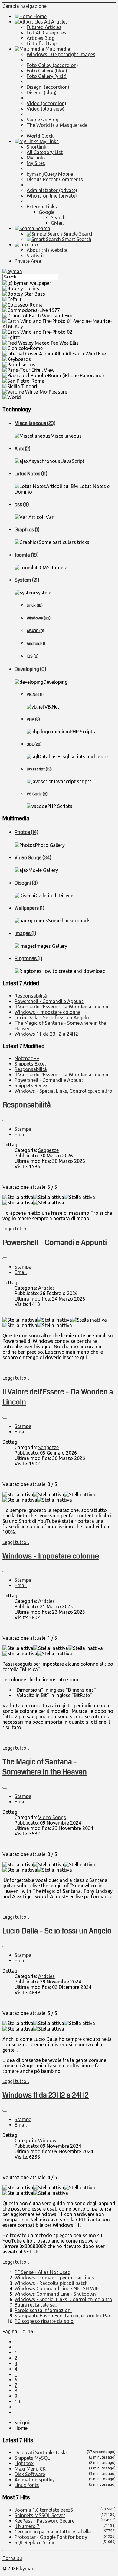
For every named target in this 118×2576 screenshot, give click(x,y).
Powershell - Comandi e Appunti (55, 1243)
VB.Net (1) (35, 695)
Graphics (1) (27, 530)
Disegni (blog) (42, 92)
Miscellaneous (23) (35, 423)
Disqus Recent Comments (55, 179)
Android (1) (36, 643)
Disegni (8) (26, 883)
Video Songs (52, 1817)
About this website (47, 250)
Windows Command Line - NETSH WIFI (57, 2288)
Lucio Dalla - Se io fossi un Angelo (57, 1931)
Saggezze (48, 1150)
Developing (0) (30, 669)
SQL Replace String (35, 2542)
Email (21, 1134)
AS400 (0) (35, 631)
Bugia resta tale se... (36, 2305)
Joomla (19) (26, 555)
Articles (46, 1288)
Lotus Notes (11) (31, 474)
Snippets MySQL (32, 2458)
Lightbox (24, 2463)
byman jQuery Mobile (50, 174)
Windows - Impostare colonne (51, 1556)
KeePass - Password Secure (44, 2521)
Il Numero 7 (27, 2526)
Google (47, 212)
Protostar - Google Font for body (51, 2537)
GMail (57, 223)
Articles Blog (41, 38)
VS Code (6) (37, 794)
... (16, 2374)
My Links (49, 141)
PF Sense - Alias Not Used (43, 2272)
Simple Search (78, 234)
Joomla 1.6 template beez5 (44, 2510)
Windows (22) (39, 618)
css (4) (22, 505)
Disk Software (30, 2474)
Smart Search (76, 239)
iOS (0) (33, 656)
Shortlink (36, 147)
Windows (48, 2140)
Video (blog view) (46, 109)
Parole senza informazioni (43, 2310)
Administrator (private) (52, 190)
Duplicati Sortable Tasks (41, 2452)
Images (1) (25, 933)
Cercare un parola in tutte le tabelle (53, 2532)
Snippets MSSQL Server (40, 2515)
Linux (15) (35, 605)
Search (58, 217)
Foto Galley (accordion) (52, 65)
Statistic (36, 256)
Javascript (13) (39, 769)
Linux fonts (27, 2485)
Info (33, 245)
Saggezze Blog (43, 120)
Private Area (28, 261)
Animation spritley (35, 2480)
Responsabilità (27, 1105)
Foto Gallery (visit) (47, 76)
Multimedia (57, 49)
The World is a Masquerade (57, 125)
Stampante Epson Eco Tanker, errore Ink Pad (63, 2316)
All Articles (55, 22)
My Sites (36, 163)
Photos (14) (26, 832)
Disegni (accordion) (48, 87)
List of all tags (42, 43)
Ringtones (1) (28, 958)
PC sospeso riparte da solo (44, 2321)
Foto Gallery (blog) (47, 71)
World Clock (40, 136)
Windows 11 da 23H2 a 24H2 (46, 2095)
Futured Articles (44, 27)
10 (17, 2401)
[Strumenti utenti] (5, 1121)
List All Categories (46, 33)
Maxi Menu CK (30, 2469)
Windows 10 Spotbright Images (61, 54)
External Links (42, 207)
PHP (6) (33, 719)
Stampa (23, 1129)
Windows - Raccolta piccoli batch (51, 2283)
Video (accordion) (46, 103)
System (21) (27, 580)
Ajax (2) (22, 449)
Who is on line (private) (52, 196)
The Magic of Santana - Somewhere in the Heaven (45, 1767)
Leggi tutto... (16, 1229)
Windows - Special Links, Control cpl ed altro (63, 2299)
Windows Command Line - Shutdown (55, 2294)
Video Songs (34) (33, 858)
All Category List (45, 152)
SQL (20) (34, 744)
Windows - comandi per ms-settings (54, 2278)
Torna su (12, 2558)
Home (39, 16)
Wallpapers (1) (29, 908)
